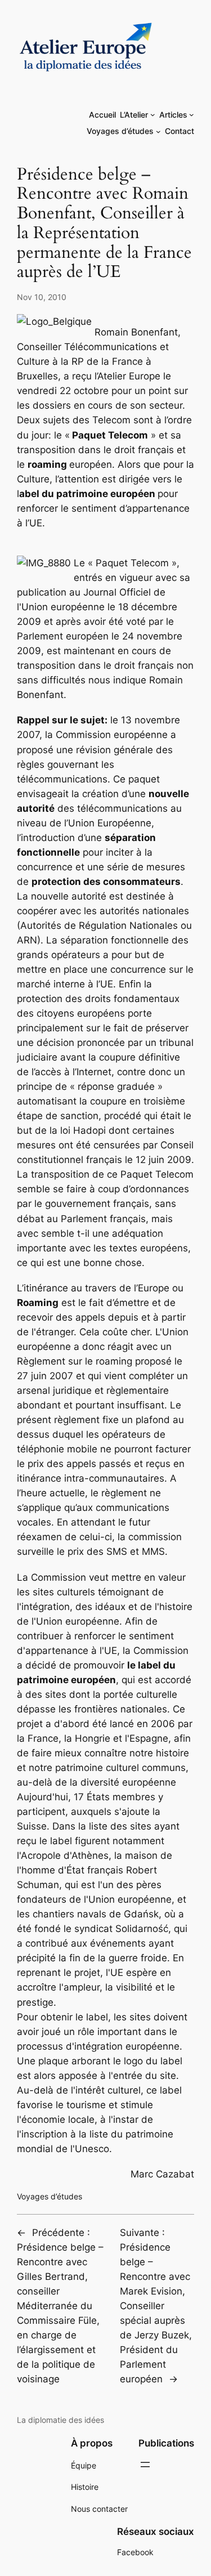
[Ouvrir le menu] (145, 2465)
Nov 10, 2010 (42, 297)
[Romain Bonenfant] (45, 564)
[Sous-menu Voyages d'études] (158, 131)
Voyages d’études (50, 2196)
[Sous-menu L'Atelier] (153, 115)
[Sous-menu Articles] (192, 115)
